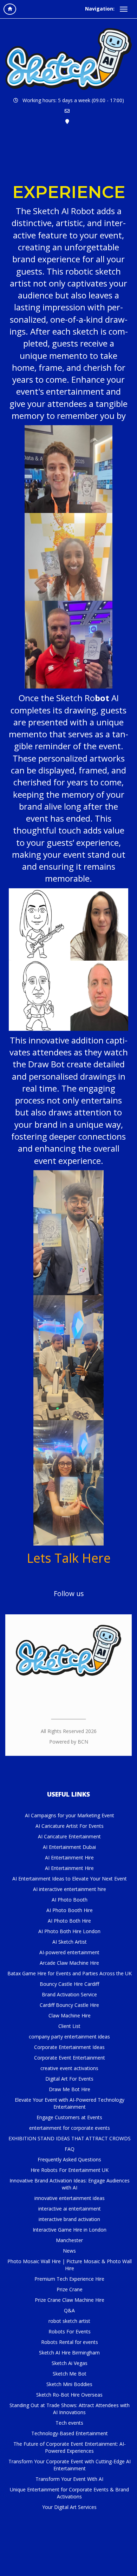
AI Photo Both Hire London (69, 1931)
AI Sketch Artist (70, 1942)
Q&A (69, 2310)
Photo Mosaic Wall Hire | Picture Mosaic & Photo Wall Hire (70, 2265)
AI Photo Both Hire (69, 1921)
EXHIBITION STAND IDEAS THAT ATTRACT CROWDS (70, 2138)
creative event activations (69, 2068)
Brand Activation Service (69, 1994)
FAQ (70, 2149)
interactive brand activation (69, 2219)
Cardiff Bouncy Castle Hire (69, 2005)
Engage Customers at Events (69, 2117)
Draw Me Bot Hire (70, 2089)
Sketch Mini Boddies (69, 2384)
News (69, 2251)
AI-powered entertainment (69, 1952)
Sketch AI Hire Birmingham (69, 2353)
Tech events (69, 2423)
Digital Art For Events (69, 2079)
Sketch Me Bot (70, 2374)
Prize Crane (70, 2289)
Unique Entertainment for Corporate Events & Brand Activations (69, 2493)
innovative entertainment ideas (70, 2198)
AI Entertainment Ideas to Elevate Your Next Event (70, 1879)
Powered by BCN (69, 1742)
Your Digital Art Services (69, 2507)
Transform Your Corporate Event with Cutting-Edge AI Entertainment (70, 2465)
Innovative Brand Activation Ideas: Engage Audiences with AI (70, 2184)
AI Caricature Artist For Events (70, 1826)
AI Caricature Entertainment (69, 1836)
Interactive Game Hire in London (70, 2230)
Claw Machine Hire (70, 2015)
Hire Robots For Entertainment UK (70, 2170)
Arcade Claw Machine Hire (69, 1963)
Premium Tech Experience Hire (69, 2279)
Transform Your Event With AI (69, 2479)
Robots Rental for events (70, 2342)
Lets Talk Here (69, 1558)
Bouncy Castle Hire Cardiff (69, 1984)
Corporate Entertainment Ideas (69, 2047)
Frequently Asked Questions (69, 2159)
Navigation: (100, 9)
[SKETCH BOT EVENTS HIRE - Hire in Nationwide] (68, 59)
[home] (10, 9)
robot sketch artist (69, 2321)
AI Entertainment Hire (69, 1857)
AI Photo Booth (70, 1900)
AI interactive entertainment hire (70, 1889)
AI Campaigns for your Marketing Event (70, 1815)
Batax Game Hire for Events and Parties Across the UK (70, 1973)
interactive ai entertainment (70, 2209)
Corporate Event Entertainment (70, 2058)
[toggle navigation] (124, 9)
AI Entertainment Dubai (69, 1847)
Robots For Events (70, 2331)
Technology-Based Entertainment (70, 2433)
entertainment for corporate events (70, 2128)
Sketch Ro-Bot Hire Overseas (69, 2395)
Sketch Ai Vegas (70, 2363)
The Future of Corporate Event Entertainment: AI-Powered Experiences (70, 2447)
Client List (69, 2026)
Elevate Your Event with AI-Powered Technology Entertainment (70, 2103)
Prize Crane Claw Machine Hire (70, 2300)
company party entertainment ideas (69, 2037)
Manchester (69, 2240)
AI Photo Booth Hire (70, 1910)
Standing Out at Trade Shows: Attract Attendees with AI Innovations (70, 2409)
